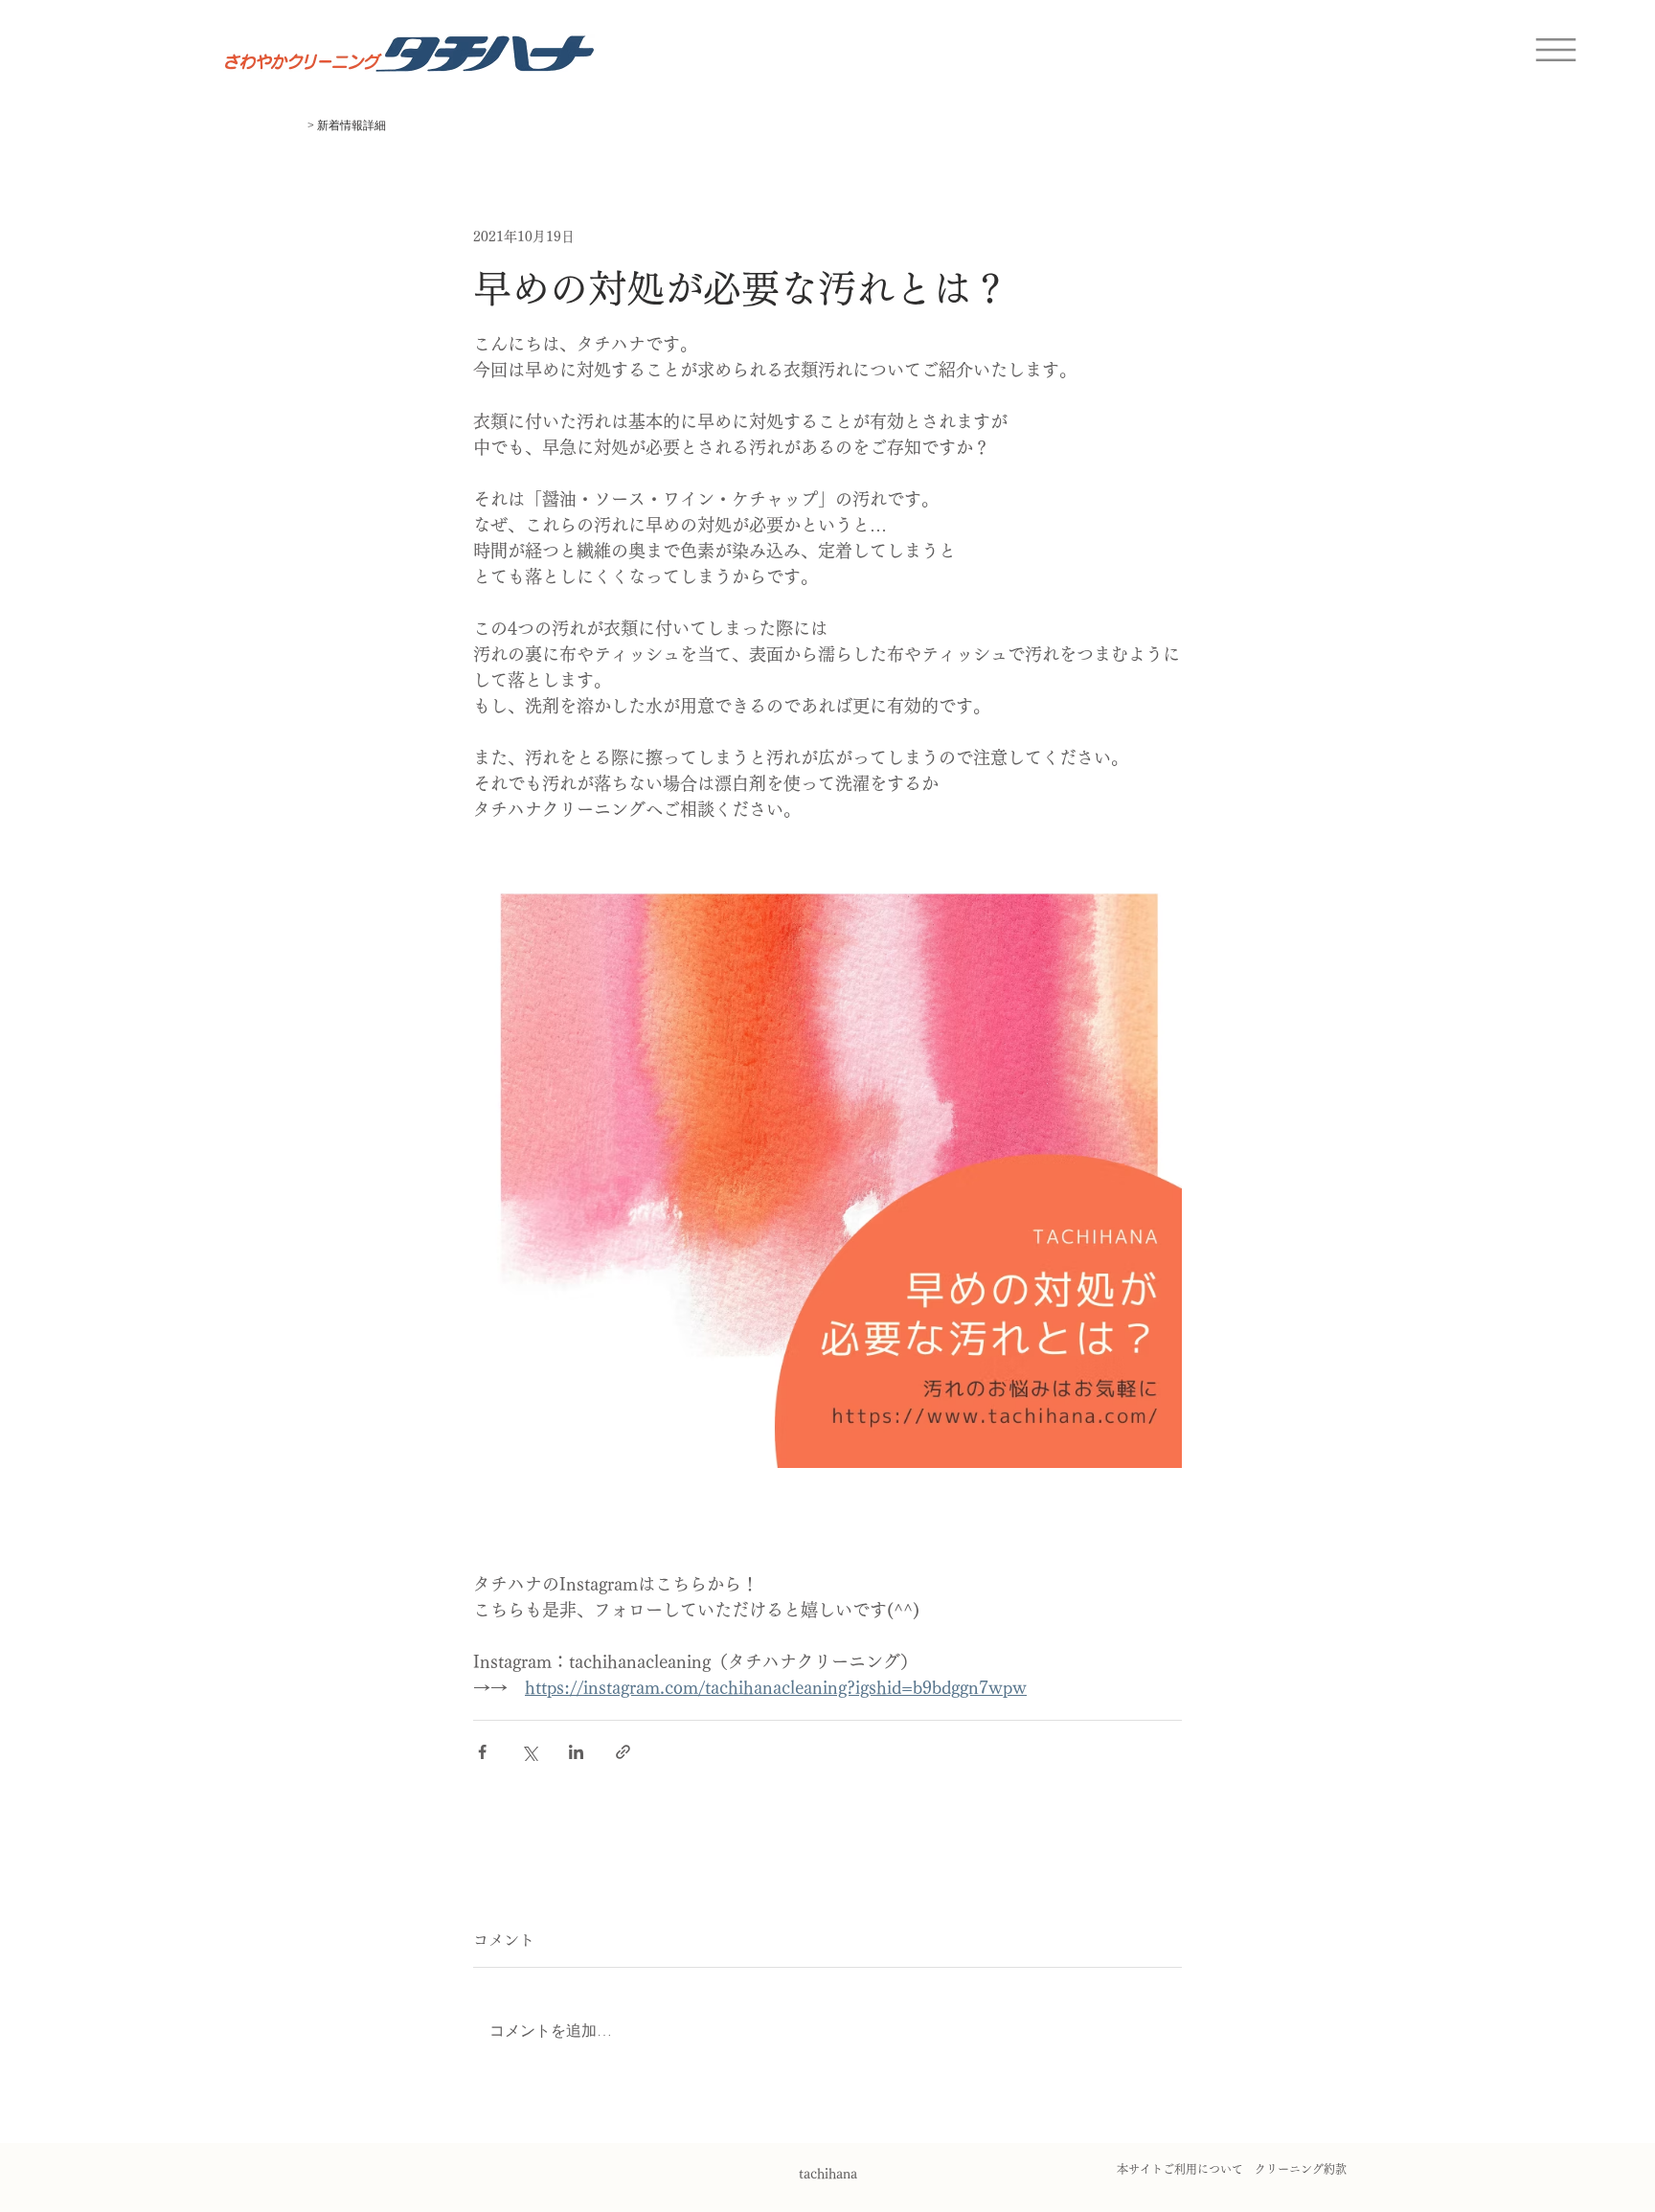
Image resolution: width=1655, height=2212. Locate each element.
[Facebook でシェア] (482, 1752)
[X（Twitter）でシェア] (529, 1752)
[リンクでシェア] (623, 1752)
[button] (1556, 50)
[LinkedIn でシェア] (576, 1752)
